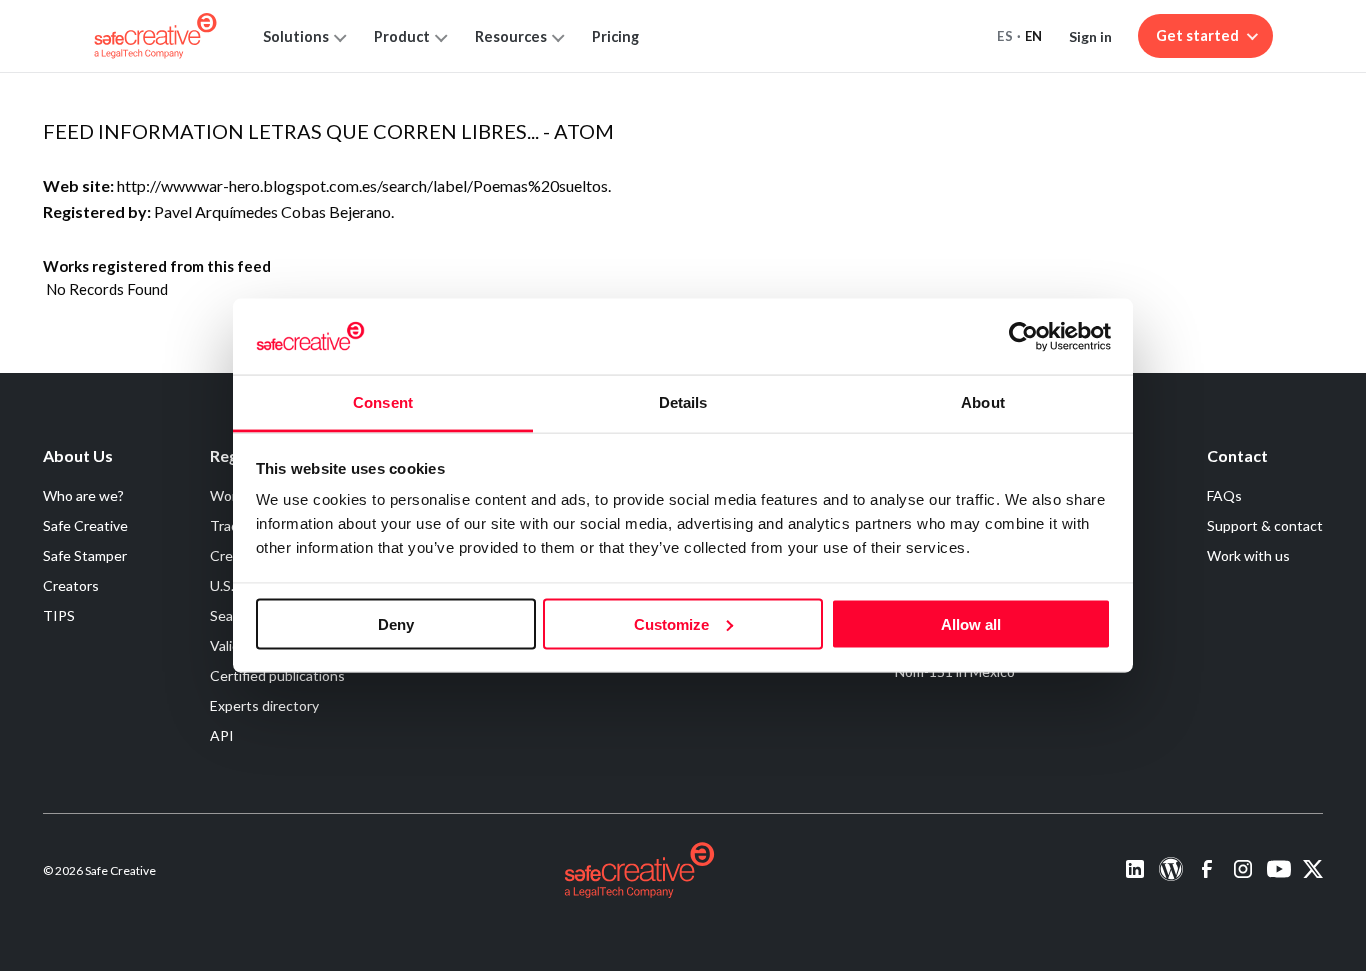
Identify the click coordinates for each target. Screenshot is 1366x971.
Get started (1197, 35)
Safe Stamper (85, 555)
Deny (396, 623)
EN (1034, 36)
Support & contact (1265, 525)
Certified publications (277, 675)
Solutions (296, 36)
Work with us (1248, 555)
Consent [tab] (383, 402)
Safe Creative (85, 525)
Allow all (971, 623)
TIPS (59, 615)
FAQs (1224, 495)
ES (1005, 36)
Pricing (615, 36)
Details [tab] (683, 402)
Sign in (1090, 36)
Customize (671, 623)
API (222, 735)
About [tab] (983, 402)
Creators (71, 585)
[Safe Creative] (155, 36)
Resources (511, 36)
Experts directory (264, 705)
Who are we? (83, 495)
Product (402, 36)
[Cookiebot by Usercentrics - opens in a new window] (1023, 336)
